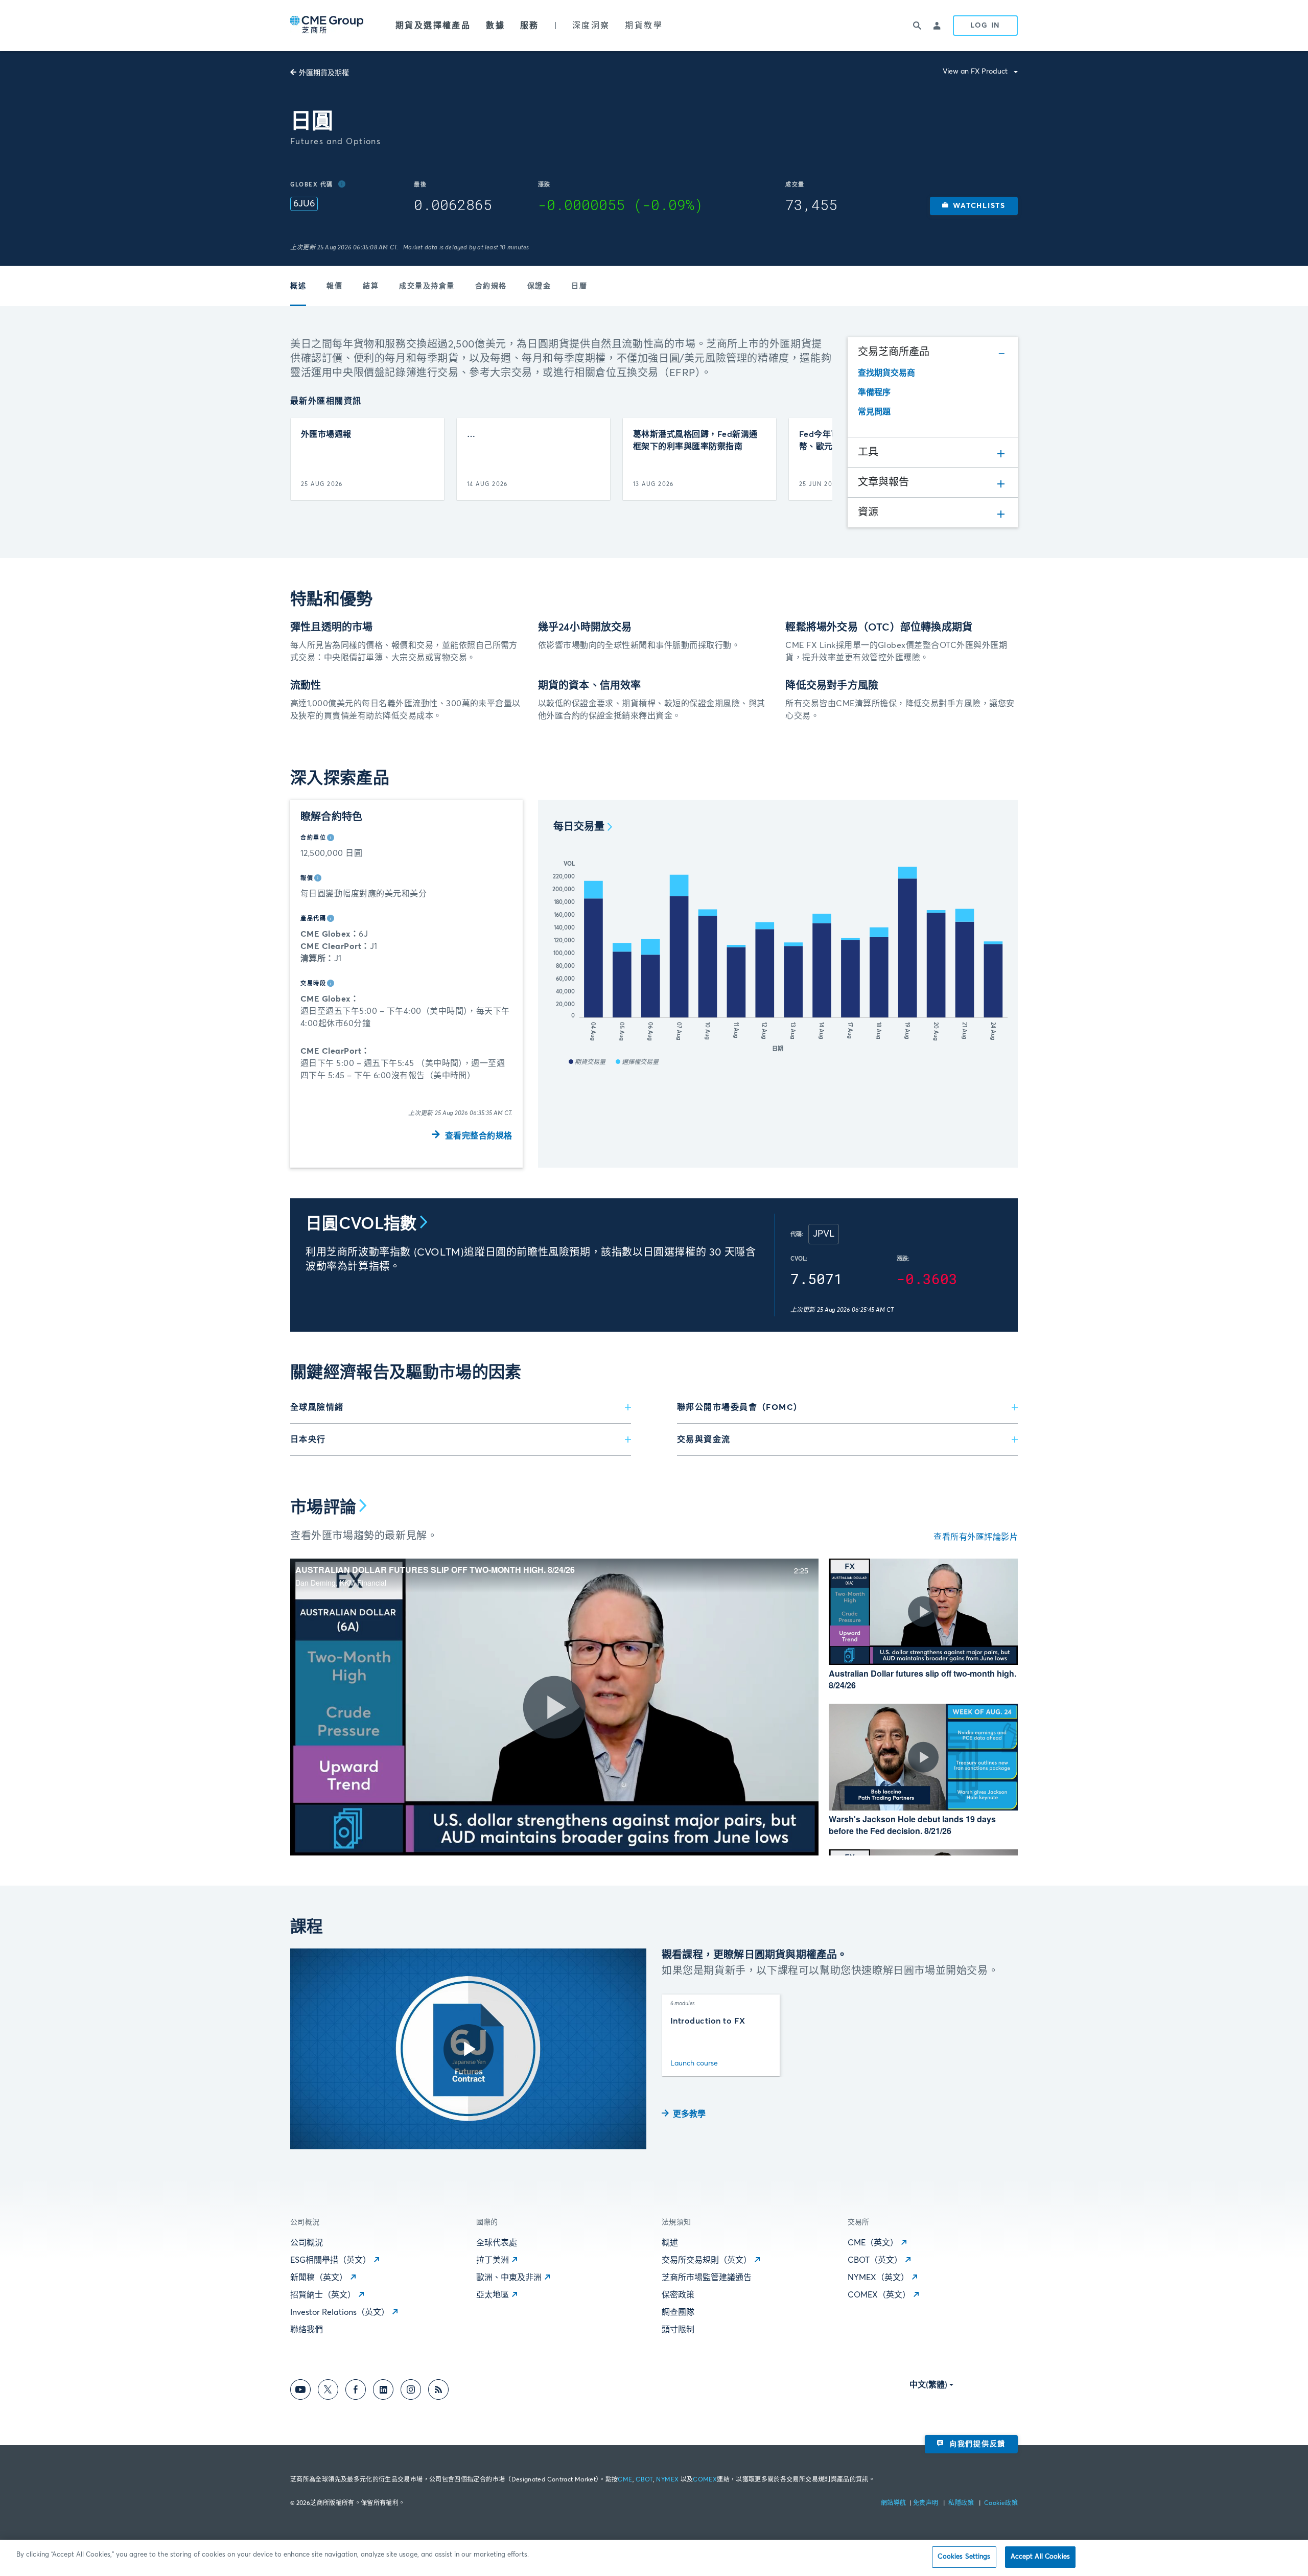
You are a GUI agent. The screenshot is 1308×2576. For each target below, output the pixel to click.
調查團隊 (678, 2312)
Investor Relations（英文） (340, 2312)
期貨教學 (644, 26)
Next (816, 459)
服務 (530, 26)
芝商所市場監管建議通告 (707, 2278)
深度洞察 (591, 26)
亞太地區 (493, 2295)
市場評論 (323, 1508)
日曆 (579, 286)
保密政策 (678, 2295)
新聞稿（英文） (319, 2278)
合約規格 (491, 286)
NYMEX (667, 2480)
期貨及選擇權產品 (433, 26)
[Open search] (917, 26)
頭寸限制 (678, 2330)
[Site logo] (328, 26)
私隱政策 (962, 2503)
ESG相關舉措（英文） (331, 2260)
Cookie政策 (1001, 2503)
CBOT (644, 2480)
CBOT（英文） (875, 2260)
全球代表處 (497, 2243)
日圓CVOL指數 (361, 1224)
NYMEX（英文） (878, 2278)
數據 (495, 26)
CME (625, 2480)
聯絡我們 (307, 2330)
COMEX (705, 2480)
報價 (334, 286)
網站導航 (894, 2503)
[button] (974, 206)
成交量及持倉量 (427, 286)
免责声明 (927, 2503)
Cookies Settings (964, 2557)
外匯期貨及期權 (324, 73)
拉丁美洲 (493, 2260)
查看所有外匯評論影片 (976, 1537)
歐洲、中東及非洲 (509, 2278)
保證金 (539, 286)
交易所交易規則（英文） (707, 2260)
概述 (298, 286)
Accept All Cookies (1040, 2557)
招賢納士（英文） (323, 2295)
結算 (371, 286)
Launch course (694, 2063)
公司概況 (307, 2243)
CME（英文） (873, 2243)
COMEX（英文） (879, 2295)
